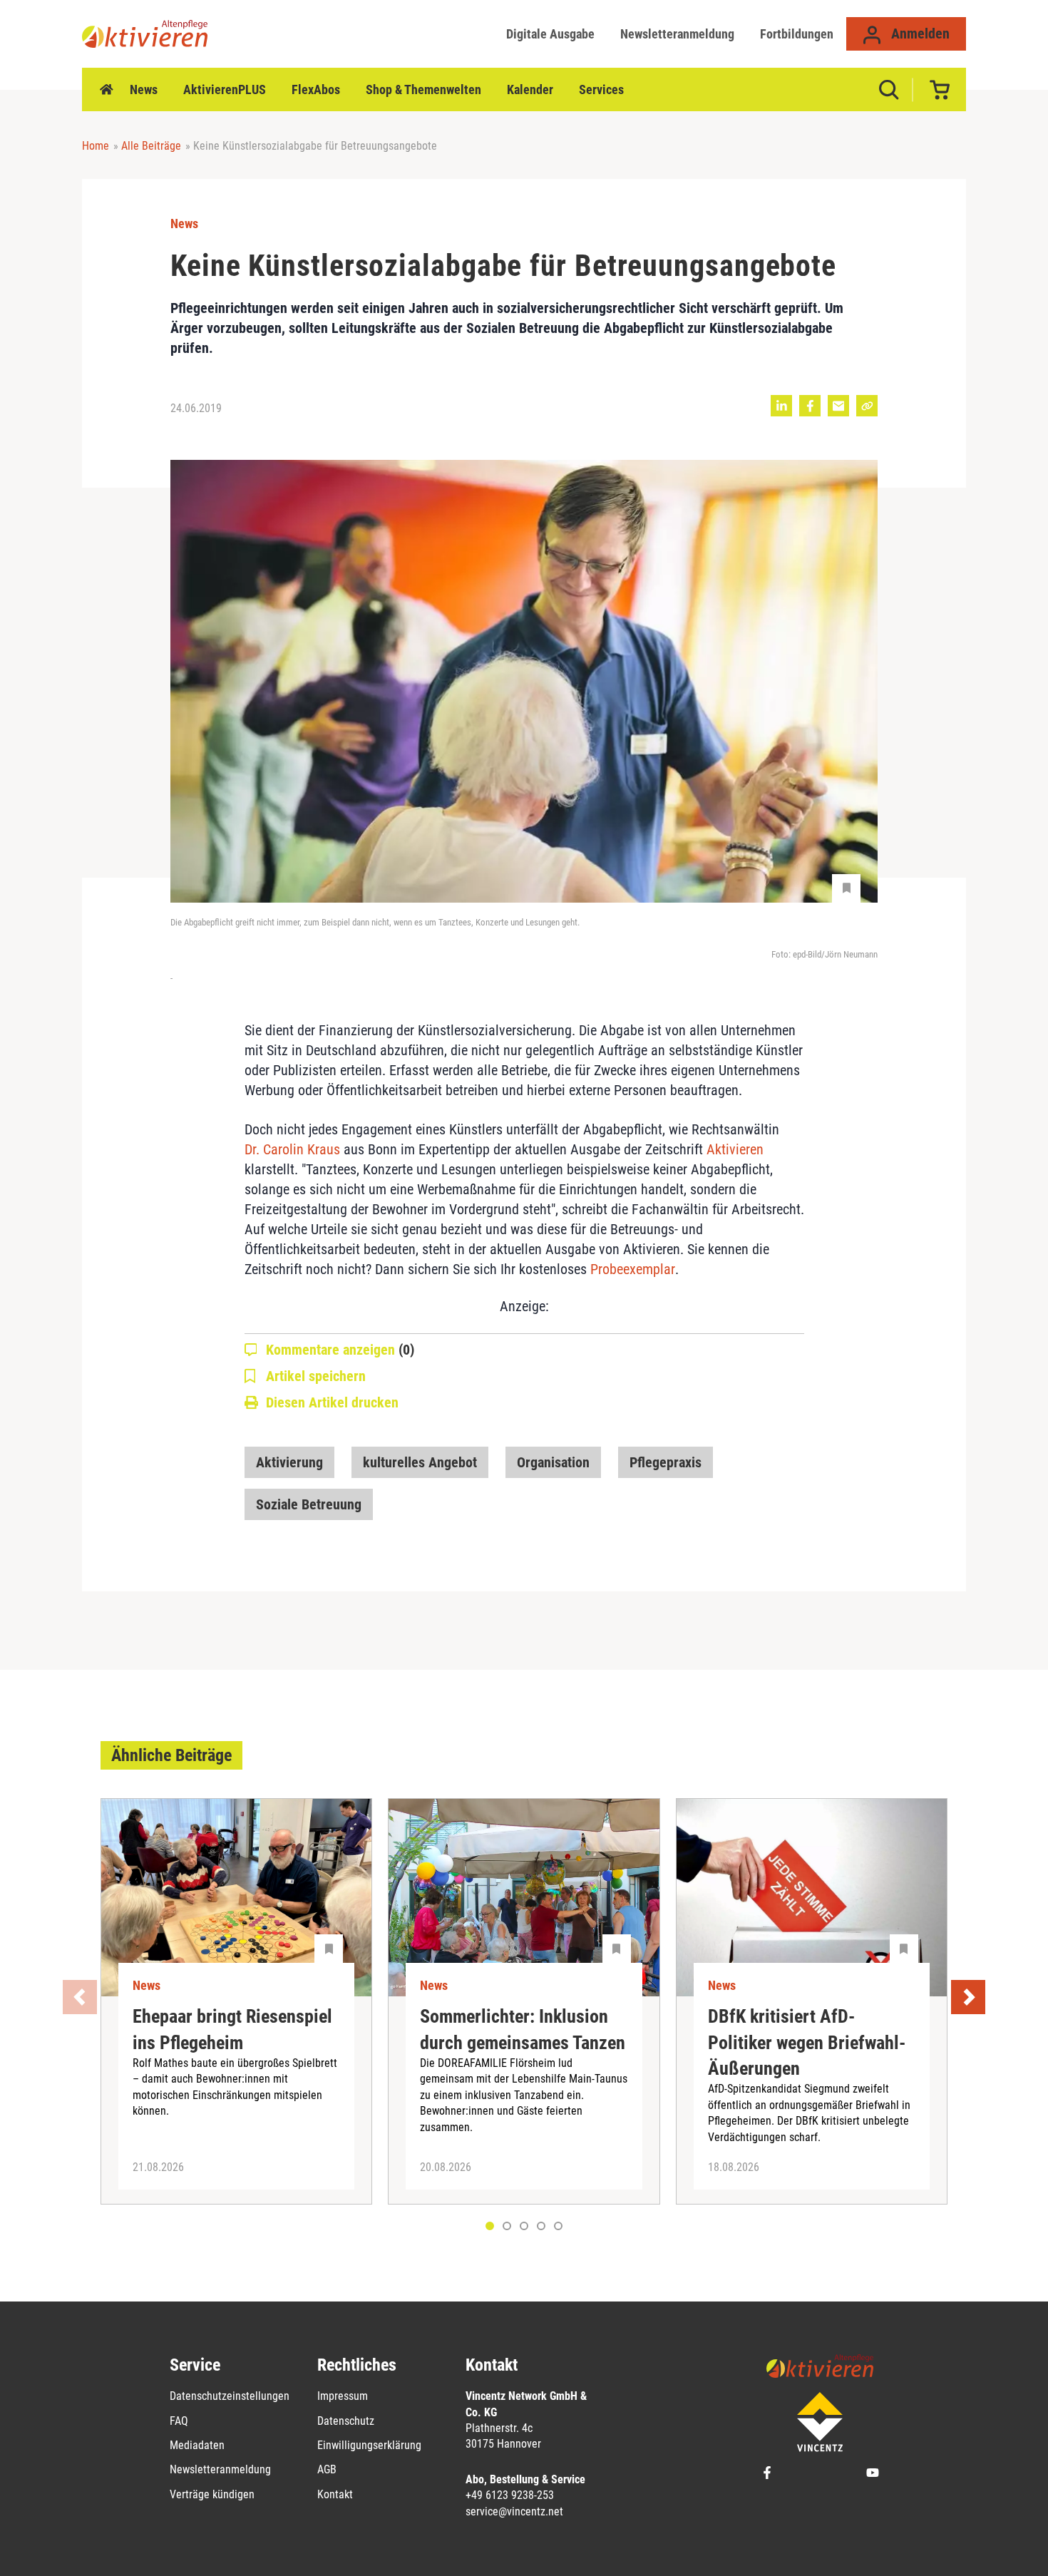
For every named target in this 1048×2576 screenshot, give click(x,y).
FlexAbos (316, 89)
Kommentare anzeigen (340, 1350)
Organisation (553, 1462)
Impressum (343, 2396)
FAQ (179, 2421)
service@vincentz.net (514, 2511)
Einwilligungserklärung (369, 2445)
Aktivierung (289, 1462)
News (144, 89)
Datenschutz (346, 2421)
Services (601, 89)
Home (106, 90)
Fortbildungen (797, 34)
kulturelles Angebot (420, 1462)
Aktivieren (735, 1149)
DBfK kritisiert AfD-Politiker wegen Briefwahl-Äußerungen (807, 2042)
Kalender (530, 89)
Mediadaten (197, 2445)
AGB (327, 2469)
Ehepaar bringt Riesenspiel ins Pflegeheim (232, 2029)
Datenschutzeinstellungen (230, 2396)
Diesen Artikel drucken (332, 1402)
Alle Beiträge (151, 146)
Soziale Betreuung (309, 1504)
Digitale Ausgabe (550, 34)
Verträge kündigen (212, 2494)
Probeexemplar (633, 1269)
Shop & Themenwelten (423, 89)
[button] (507, 2226)
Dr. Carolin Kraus (292, 1149)
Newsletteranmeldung (677, 34)
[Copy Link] (867, 406)
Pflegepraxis (666, 1462)
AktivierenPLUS (225, 89)
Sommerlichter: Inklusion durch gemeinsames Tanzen (523, 2029)
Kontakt (335, 2494)
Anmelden (919, 34)
